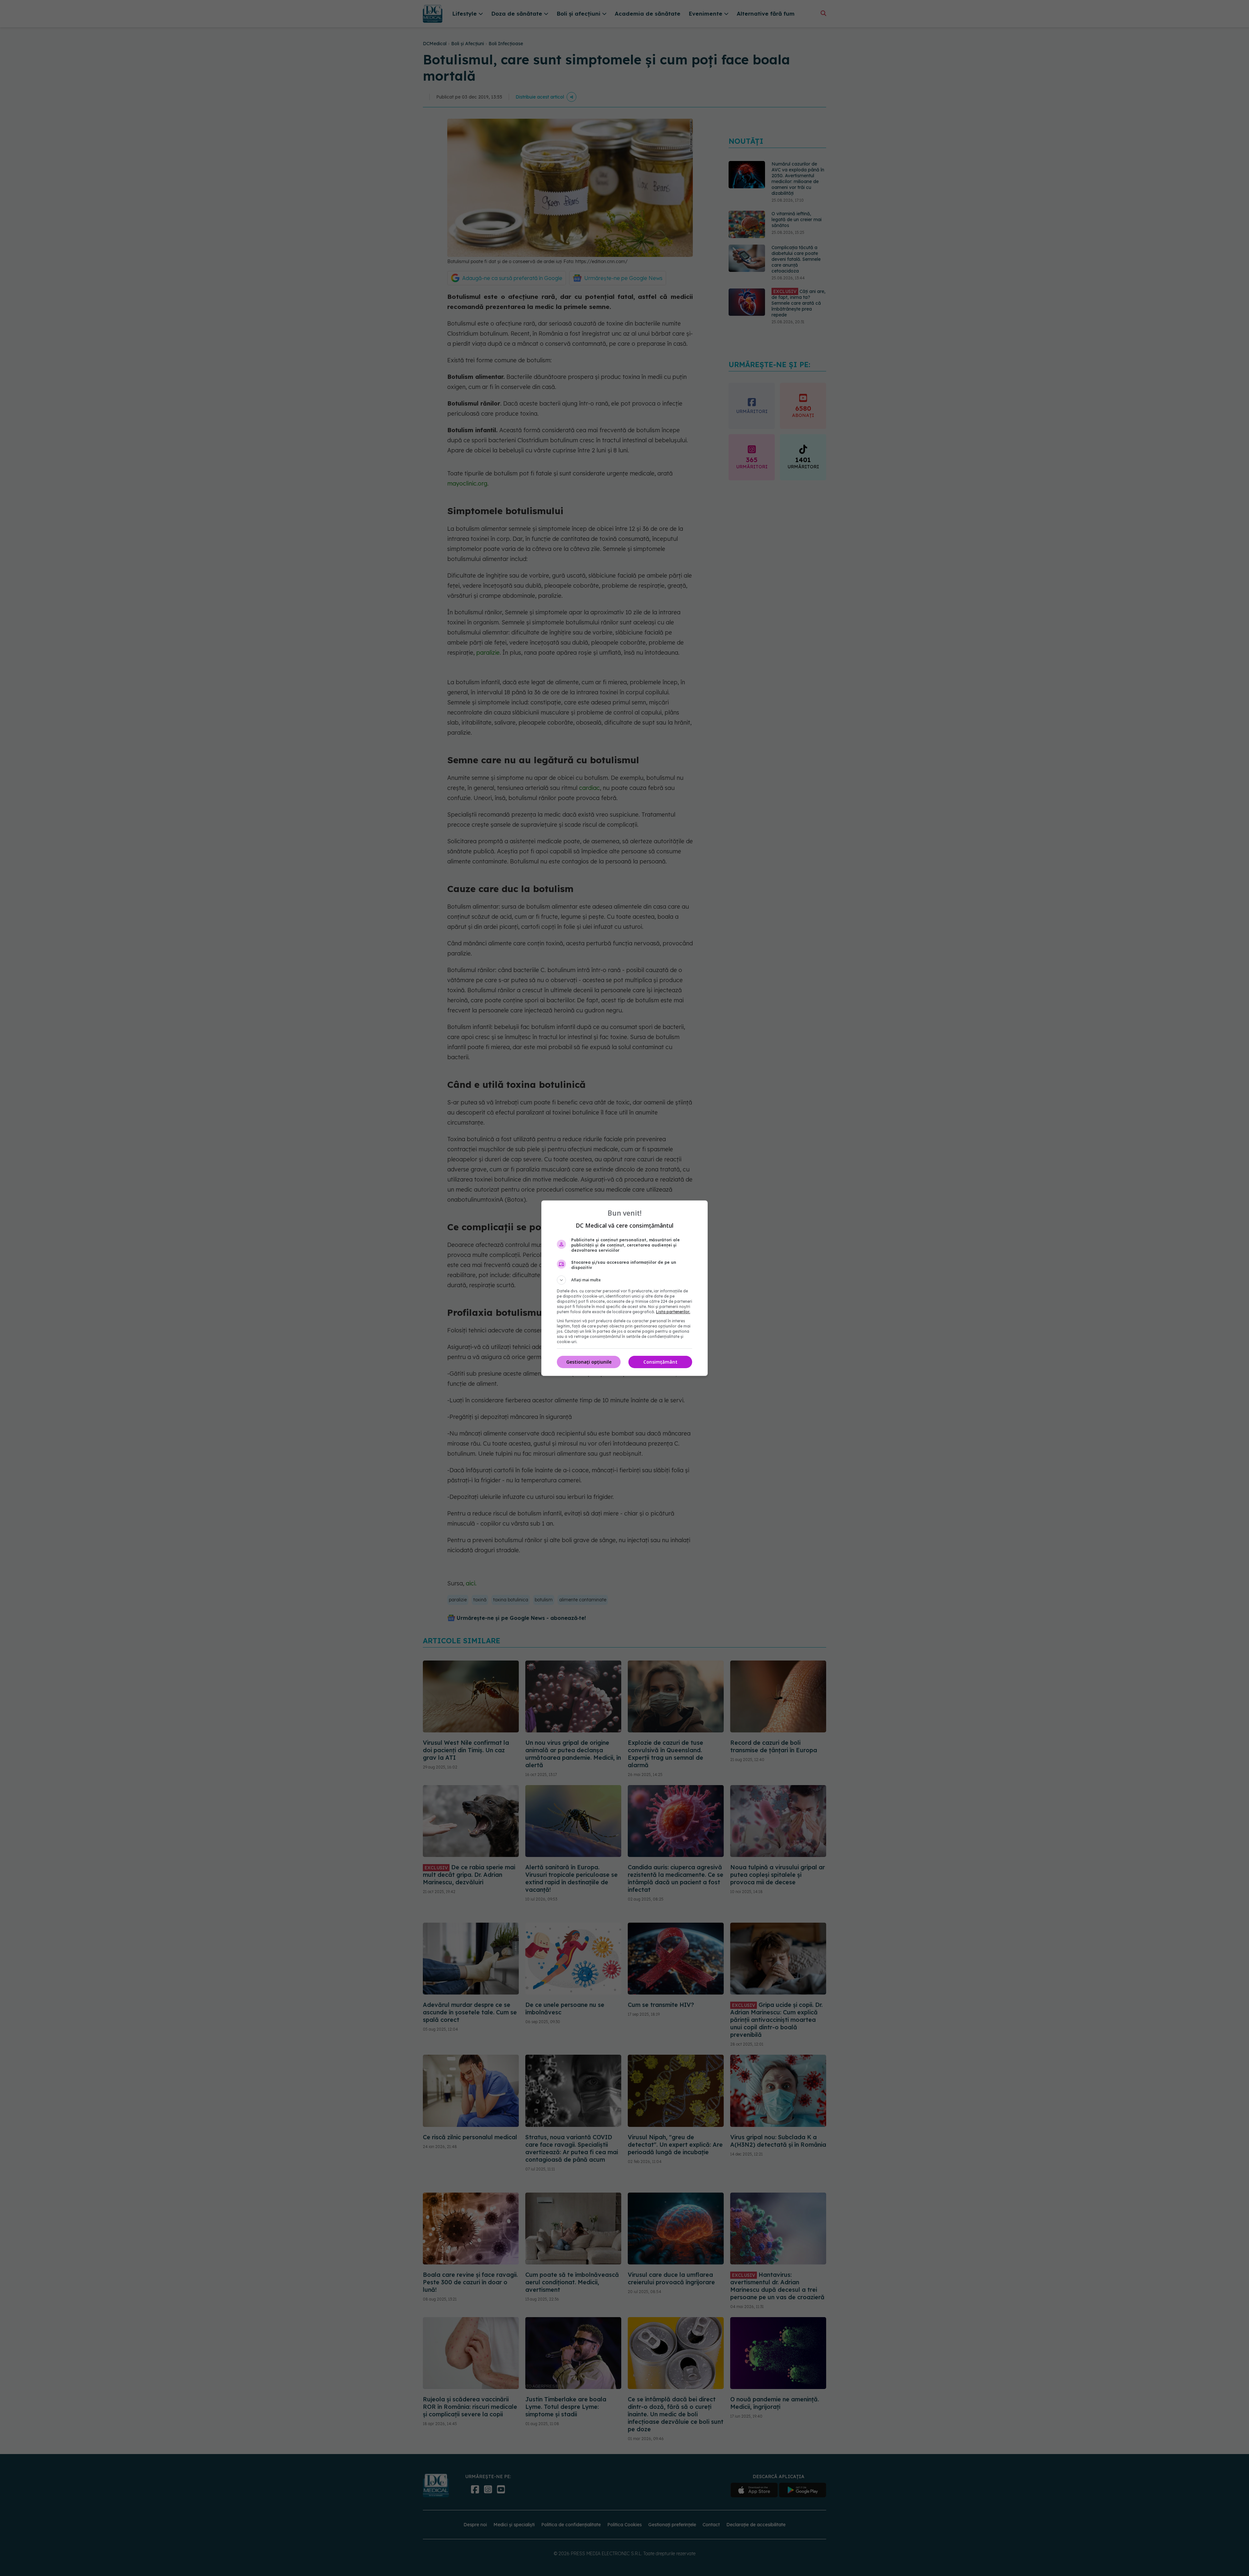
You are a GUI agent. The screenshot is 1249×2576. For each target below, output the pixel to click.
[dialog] (624, 1288)
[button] (624, 1280)
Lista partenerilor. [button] (673, 1312)
